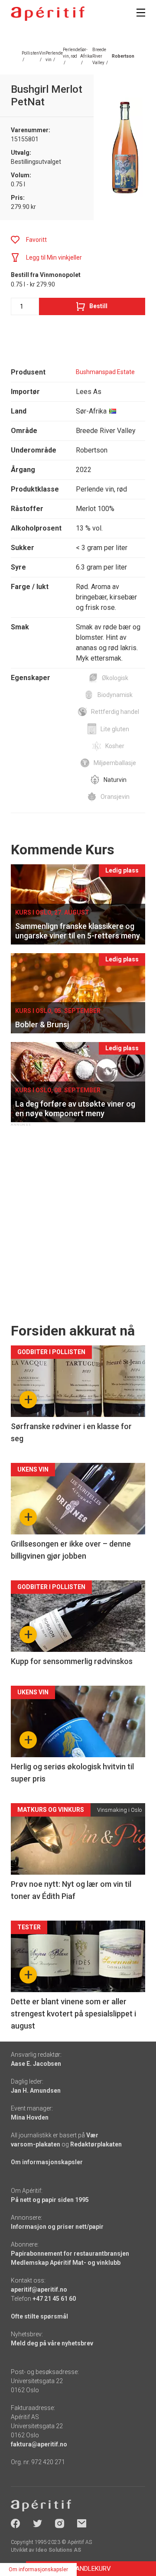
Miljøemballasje (115, 763)
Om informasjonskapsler (47, 2162)
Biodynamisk (115, 695)
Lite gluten (115, 729)
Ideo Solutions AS (58, 2550)
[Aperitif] (48, 14)
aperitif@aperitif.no (39, 2289)
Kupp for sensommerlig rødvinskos (72, 1661)
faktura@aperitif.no (39, 2444)
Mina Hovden (30, 2117)
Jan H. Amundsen (36, 2091)
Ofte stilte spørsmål (39, 2316)
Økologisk (115, 678)
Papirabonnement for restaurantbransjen (70, 2254)
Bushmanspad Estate (105, 372)
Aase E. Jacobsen (36, 2064)
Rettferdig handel (115, 712)
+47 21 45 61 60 (54, 2299)
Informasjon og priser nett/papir (57, 2227)
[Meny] (141, 13)
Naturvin (115, 780)
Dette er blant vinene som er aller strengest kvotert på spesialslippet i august (73, 2014)
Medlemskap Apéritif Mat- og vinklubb (66, 2263)
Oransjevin (115, 797)
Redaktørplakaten (96, 2144)
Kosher (115, 746)
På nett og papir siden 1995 (50, 2200)
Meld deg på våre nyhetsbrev (52, 2343)
